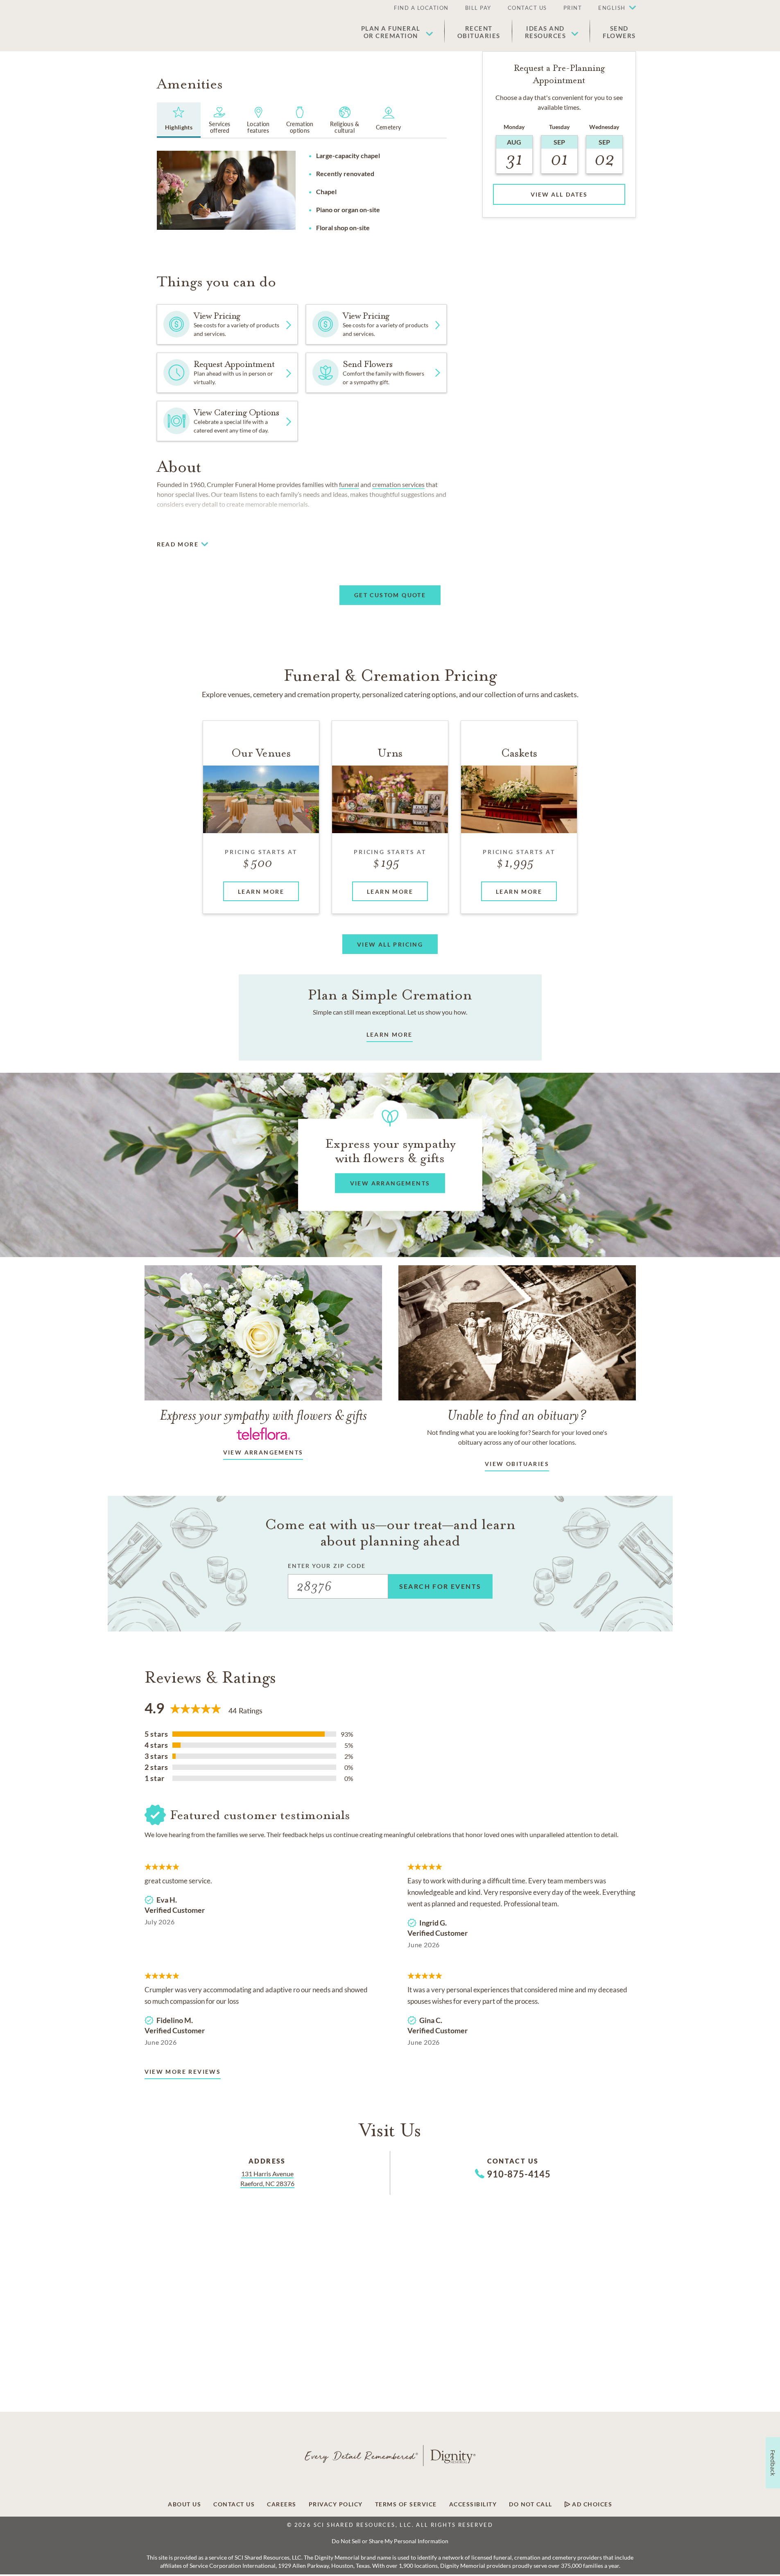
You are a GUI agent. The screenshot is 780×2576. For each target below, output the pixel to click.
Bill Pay (478, 8)
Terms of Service (406, 2504)
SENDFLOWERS (619, 32)
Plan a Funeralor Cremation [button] (391, 32)
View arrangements (263, 1452)
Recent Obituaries (479, 32)
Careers (282, 2504)
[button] (613, 8)
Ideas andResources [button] (546, 32)
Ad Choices (591, 2504)
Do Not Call (531, 2504)
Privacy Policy (336, 2504)
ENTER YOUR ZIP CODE (327, 1566)
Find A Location (421, 8)
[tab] (179, 120)
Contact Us (527, 8)
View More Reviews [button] (183, 2072)
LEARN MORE (390, 1034)
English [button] (612, 8)
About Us (184, 2504)
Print (573, 8)
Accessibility (473, 2504)
